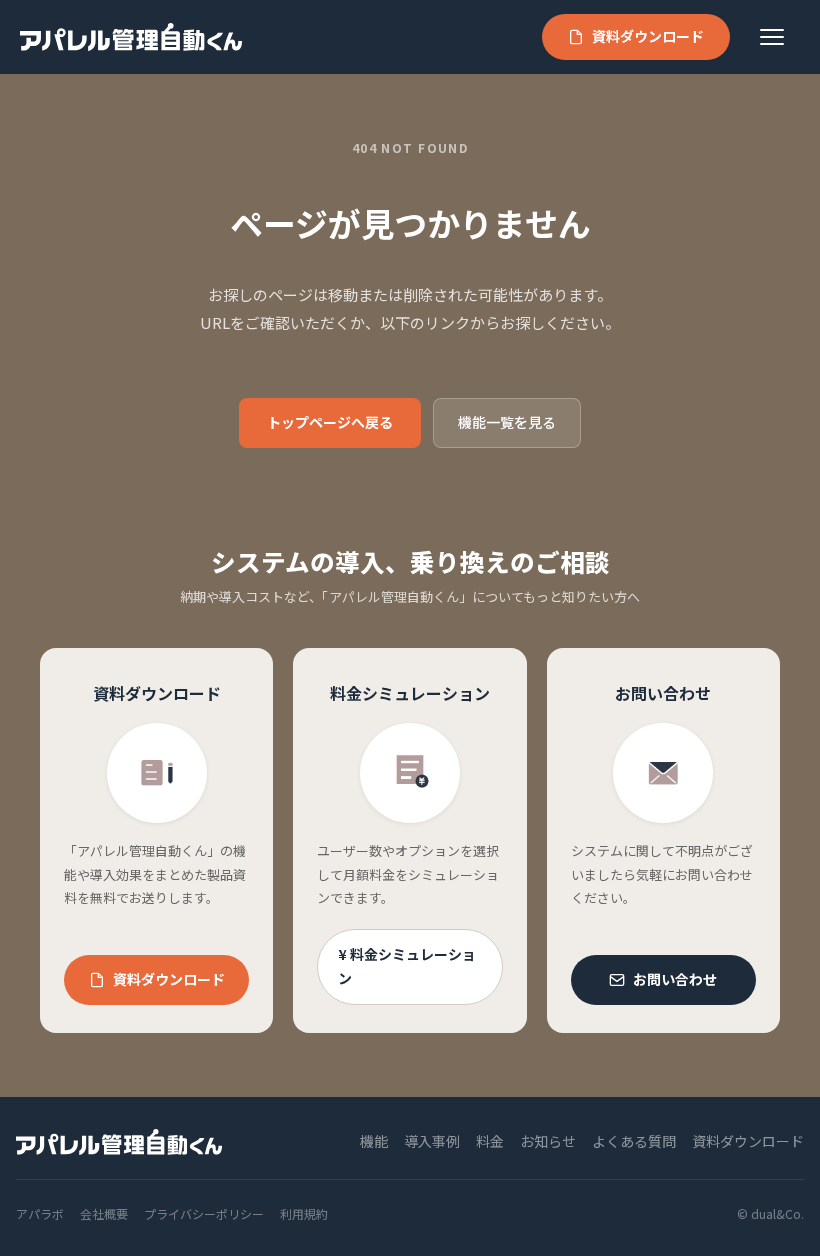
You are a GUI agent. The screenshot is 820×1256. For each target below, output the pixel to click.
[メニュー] (780, 37)
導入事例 (432, 1141)
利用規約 (304, 1213)
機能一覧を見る (507, 422)
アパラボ (40, 1213)
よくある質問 (634, 1141)
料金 (490, 1141)
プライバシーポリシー (204, 1213)
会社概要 (104, 1213)
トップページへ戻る (330, 422)
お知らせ (548, 1141)
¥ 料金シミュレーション (407, 966)
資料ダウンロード (648, 36)
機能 (374, 1141)
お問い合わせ (675, 979)
